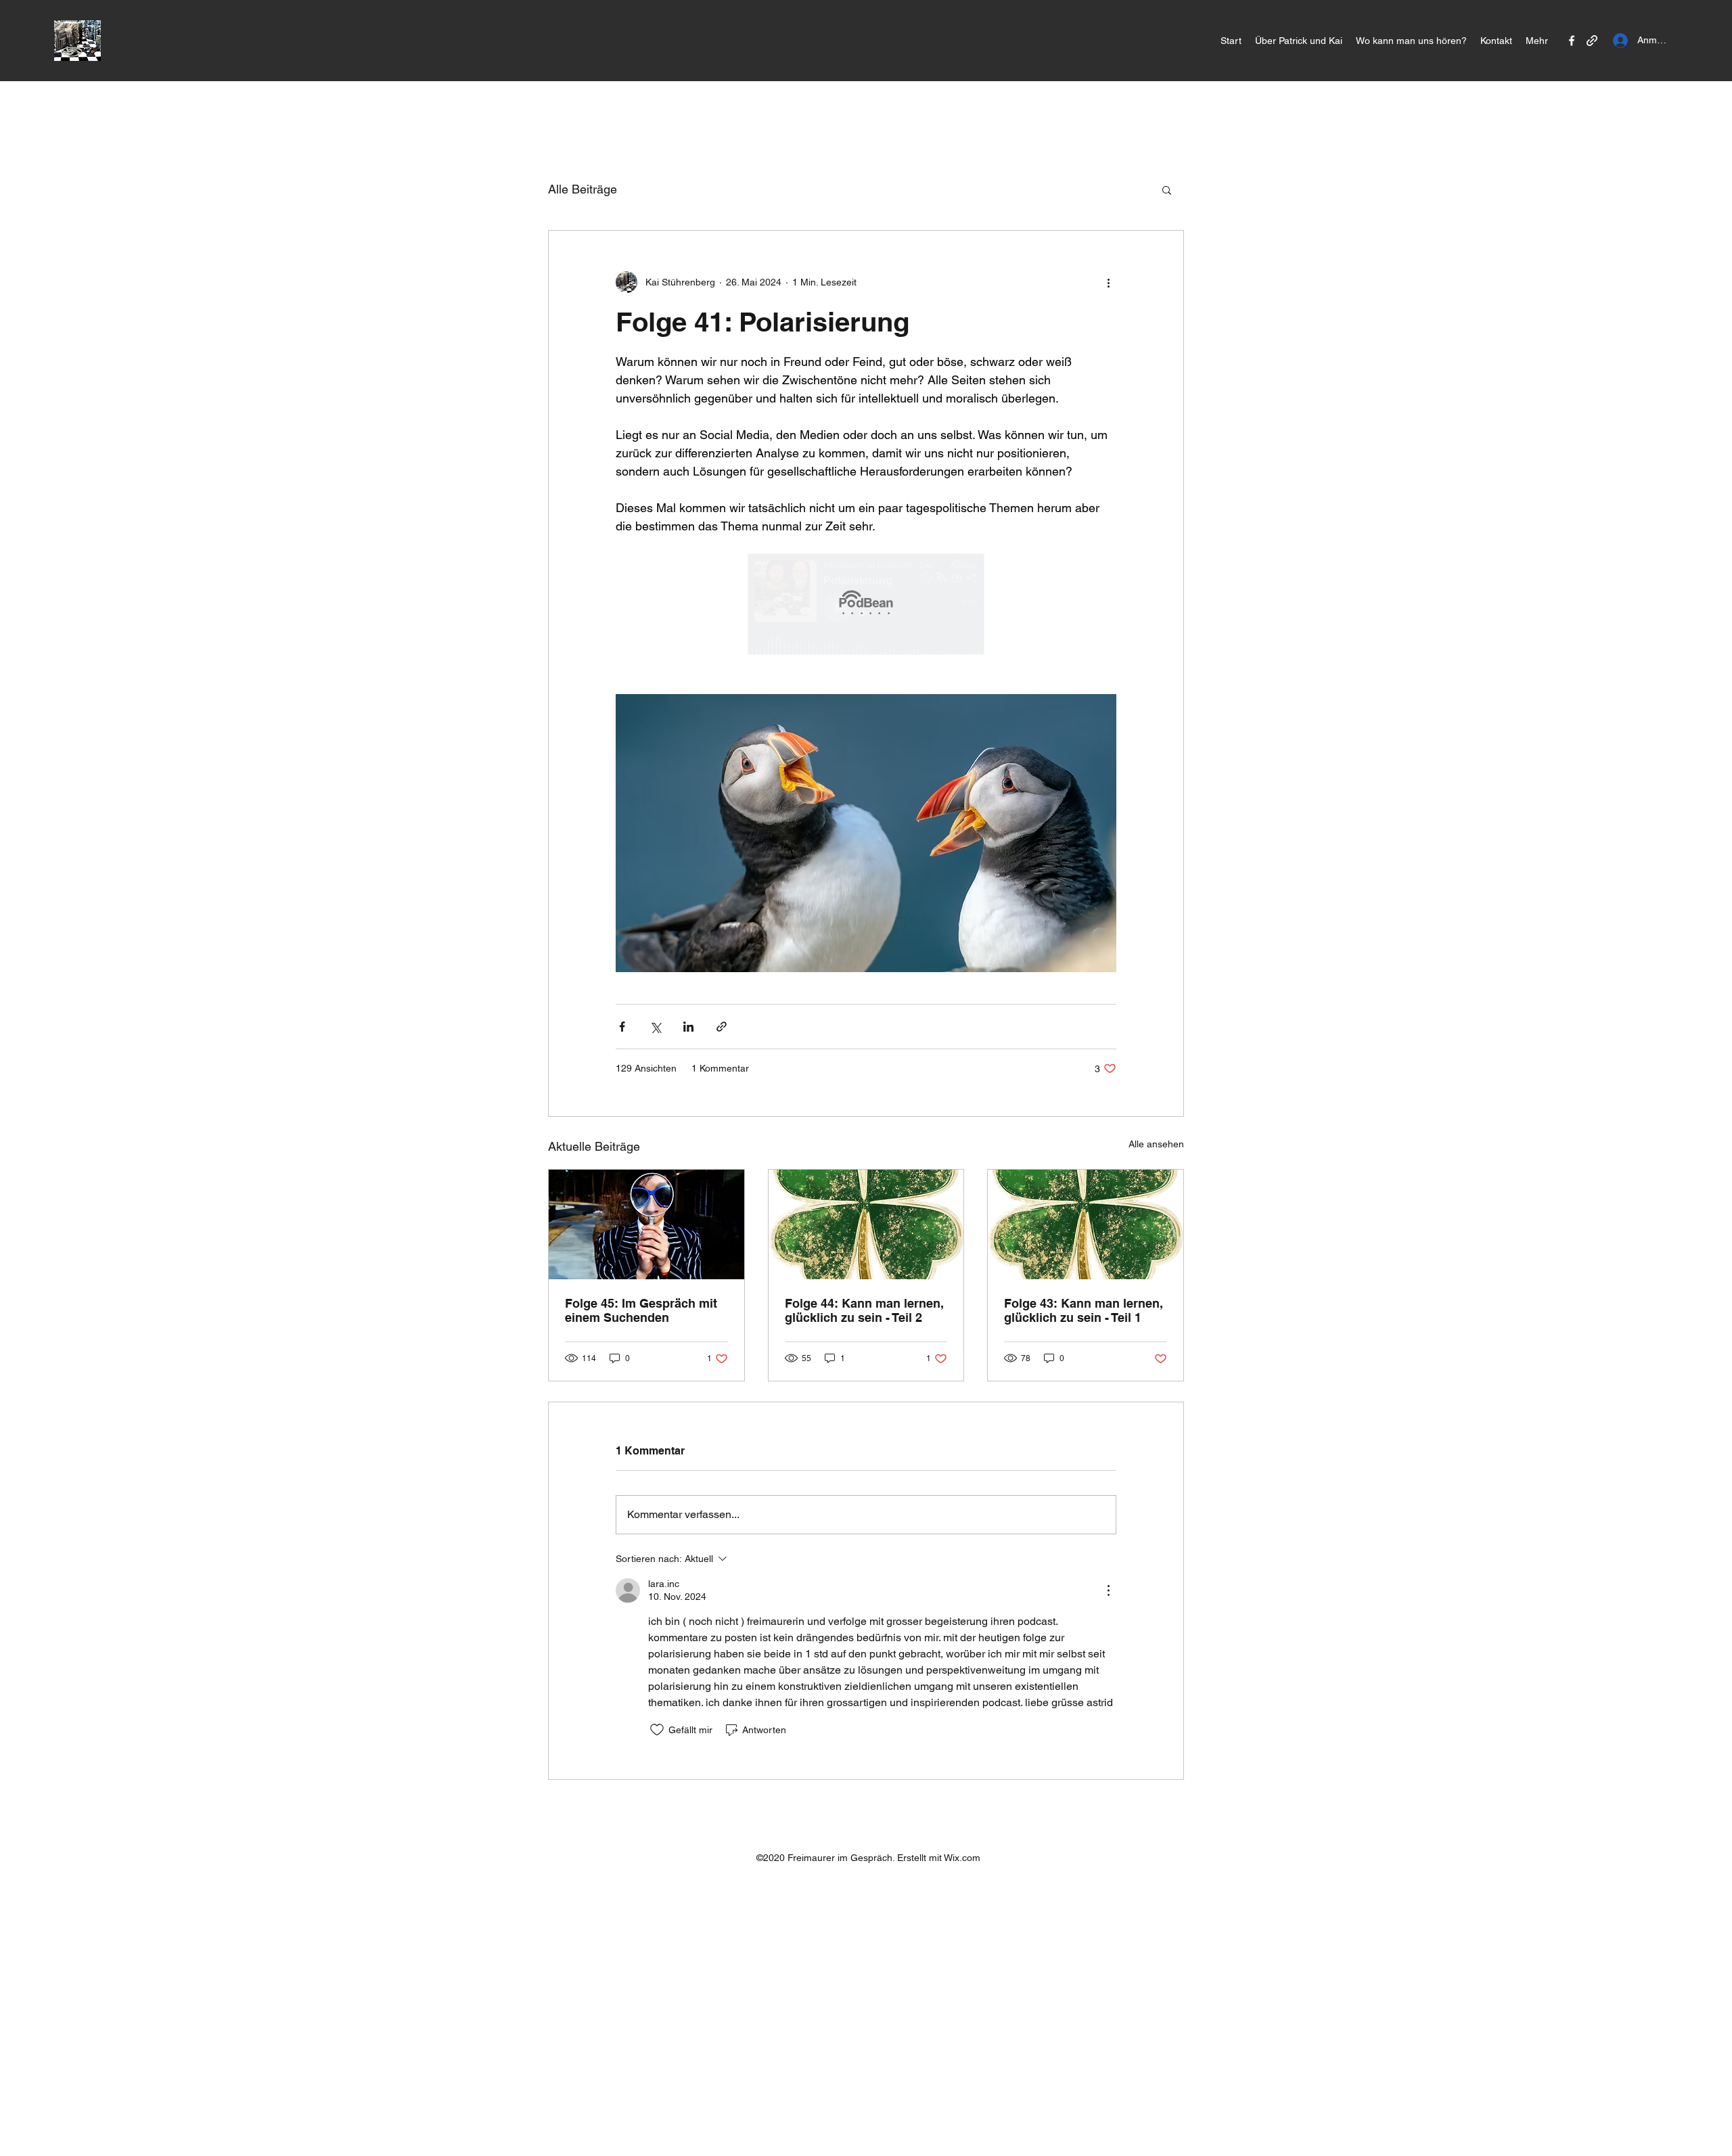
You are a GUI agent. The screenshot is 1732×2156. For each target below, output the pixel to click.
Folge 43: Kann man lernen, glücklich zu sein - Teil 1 (1084, 1310)
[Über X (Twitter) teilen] (655, 1027)
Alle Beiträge (583, 189)
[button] (1167, 189)
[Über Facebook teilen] (622, 1027)
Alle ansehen (1156, 1144)
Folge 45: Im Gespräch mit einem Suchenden (641, 1310)
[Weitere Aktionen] (1108, 282)
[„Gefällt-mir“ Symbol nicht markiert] (657, 1730)
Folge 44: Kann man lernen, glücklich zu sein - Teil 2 (864, 1310)
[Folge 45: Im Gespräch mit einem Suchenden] (646, 1224)
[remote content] (866, 605)
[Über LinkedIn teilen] (688, 1027)
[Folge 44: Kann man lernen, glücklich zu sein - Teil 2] (866, 1224)
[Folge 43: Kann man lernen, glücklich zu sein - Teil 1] (1086, 1224)
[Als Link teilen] (722, 1027)
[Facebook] (1572, 41)
